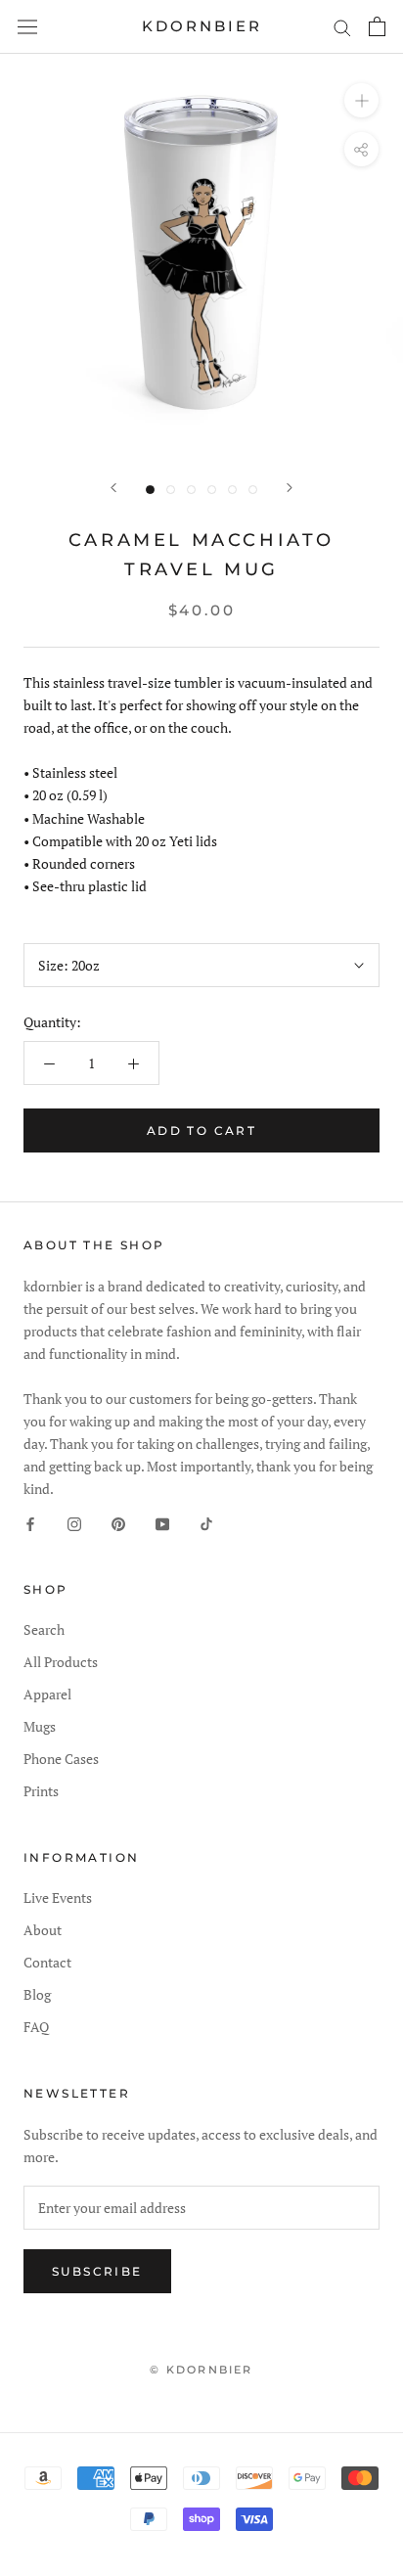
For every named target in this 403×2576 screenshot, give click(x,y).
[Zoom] (361, 100)
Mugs (40, 1726)
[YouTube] (162, 1522)
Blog (37, 1994)
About (43, 1930)
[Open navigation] (27, 26)
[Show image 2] (171, 490)
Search (44, 1629)
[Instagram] (74, 1522)
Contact (47, 1962)
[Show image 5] (232, 490)
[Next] (290, 488)
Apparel (47, 1694)
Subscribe (97, 2271)
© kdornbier (201, 2370)
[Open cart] (377, 26)
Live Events (58, 1898)
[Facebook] (30, 1522)
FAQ (36, 2027)
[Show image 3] (191, 490)
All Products (61, 1662)
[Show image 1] (150, 490)
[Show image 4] (212, 490)
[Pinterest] (118, 1522)
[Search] (342, 27)
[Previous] (113, 488)
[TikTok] (206, 1522)
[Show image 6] (253, 490)
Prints (41, 1791)
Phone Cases (61, 1759)
